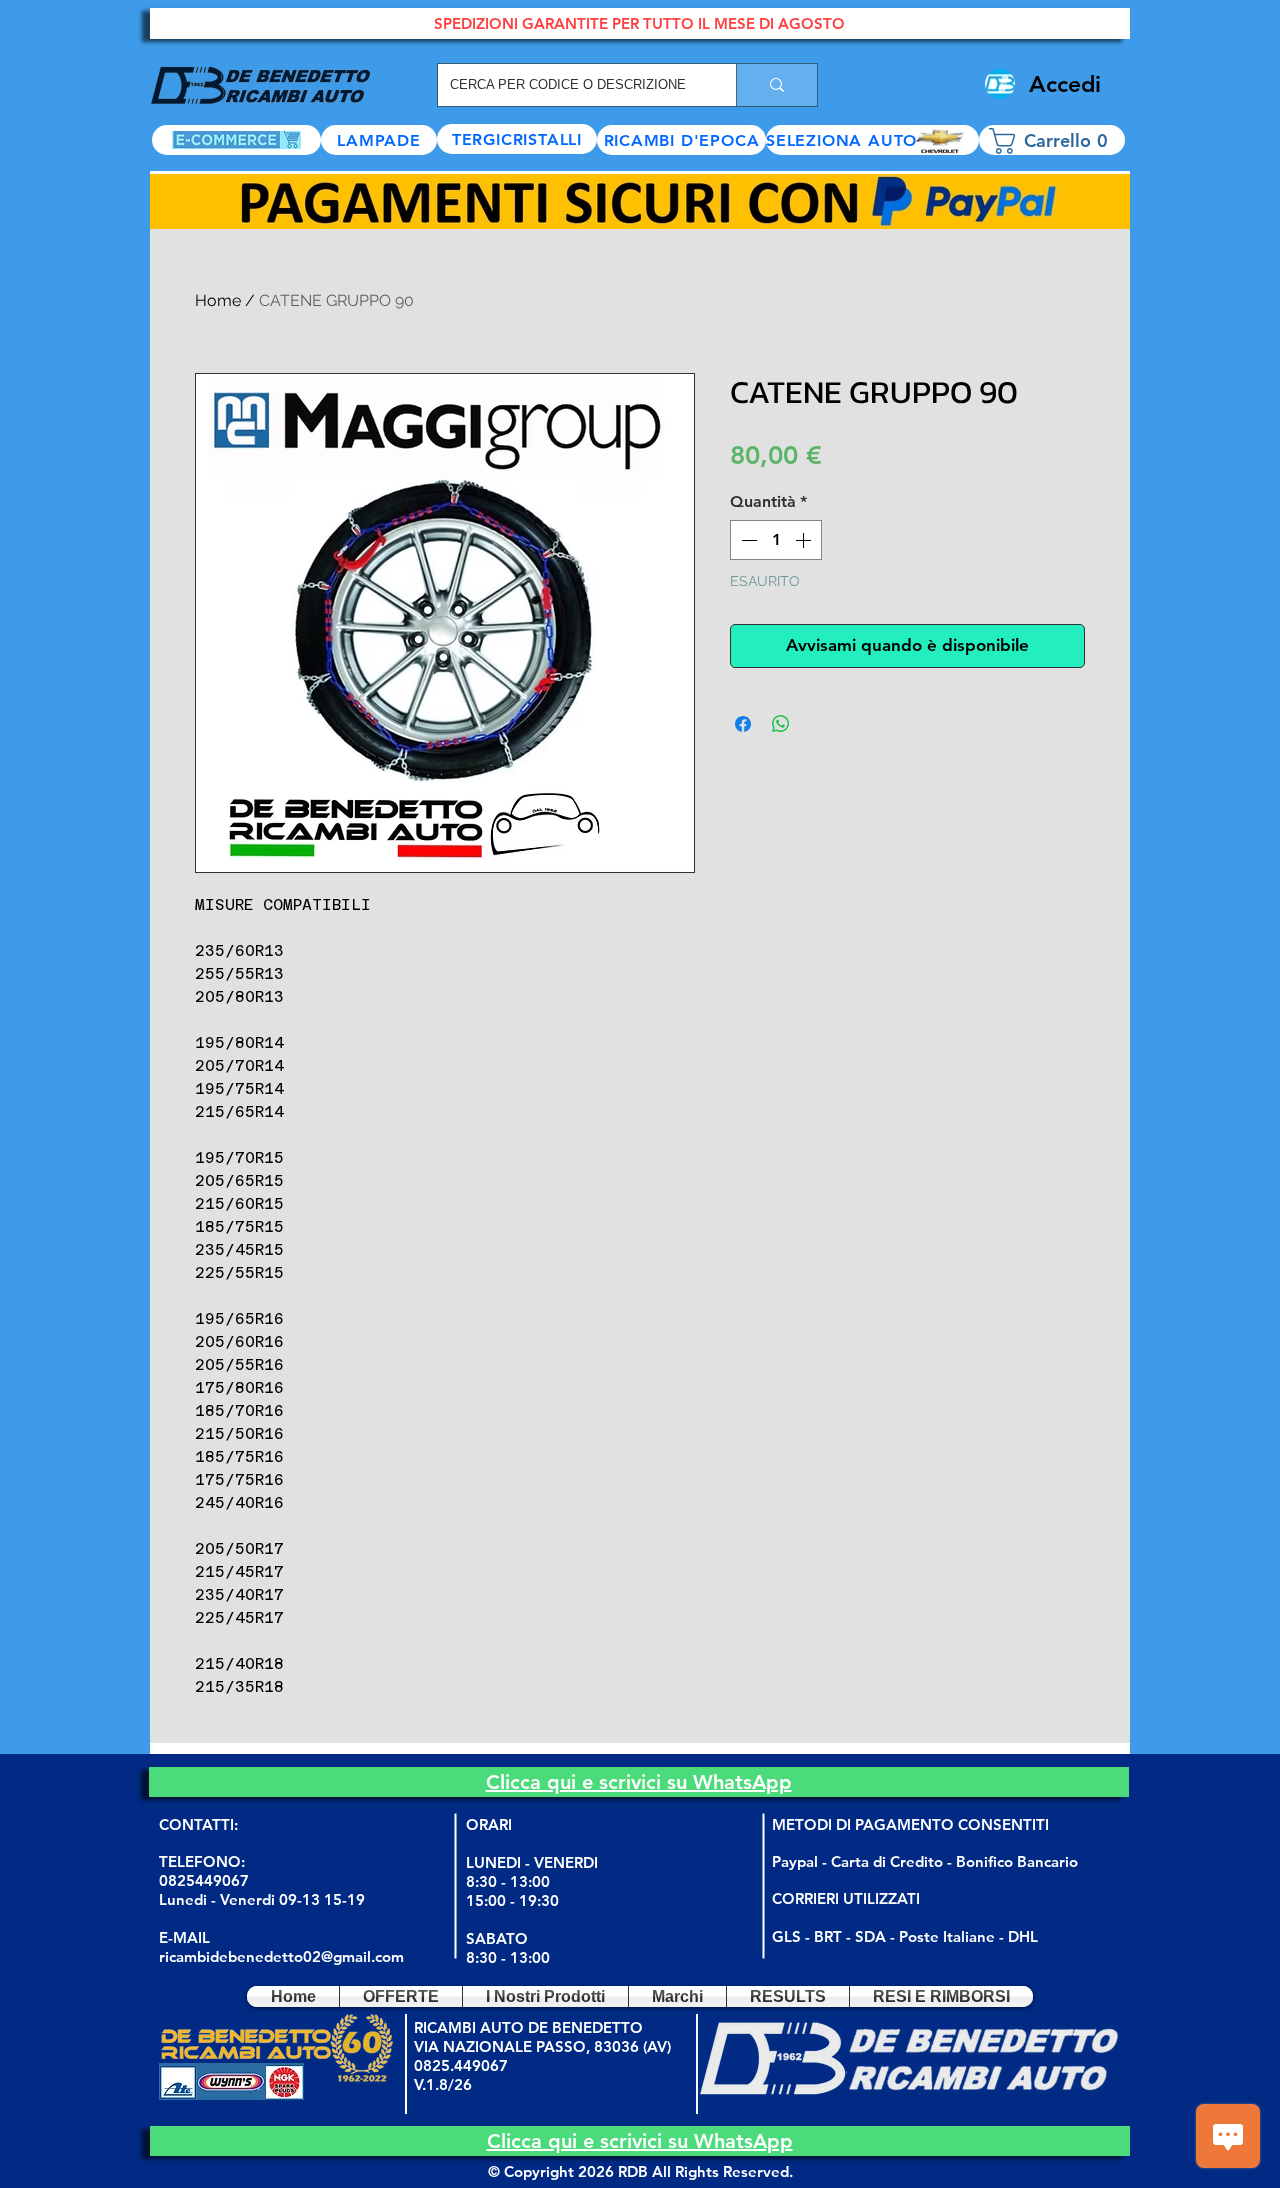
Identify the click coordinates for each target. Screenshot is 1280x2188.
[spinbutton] (776, 540)
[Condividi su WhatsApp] (781, 724)
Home (218, 300)
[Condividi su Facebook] (743, 724)
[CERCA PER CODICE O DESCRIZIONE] (776, 85)
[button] (872, 140)
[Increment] (805, 540)
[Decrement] (747, 540)
